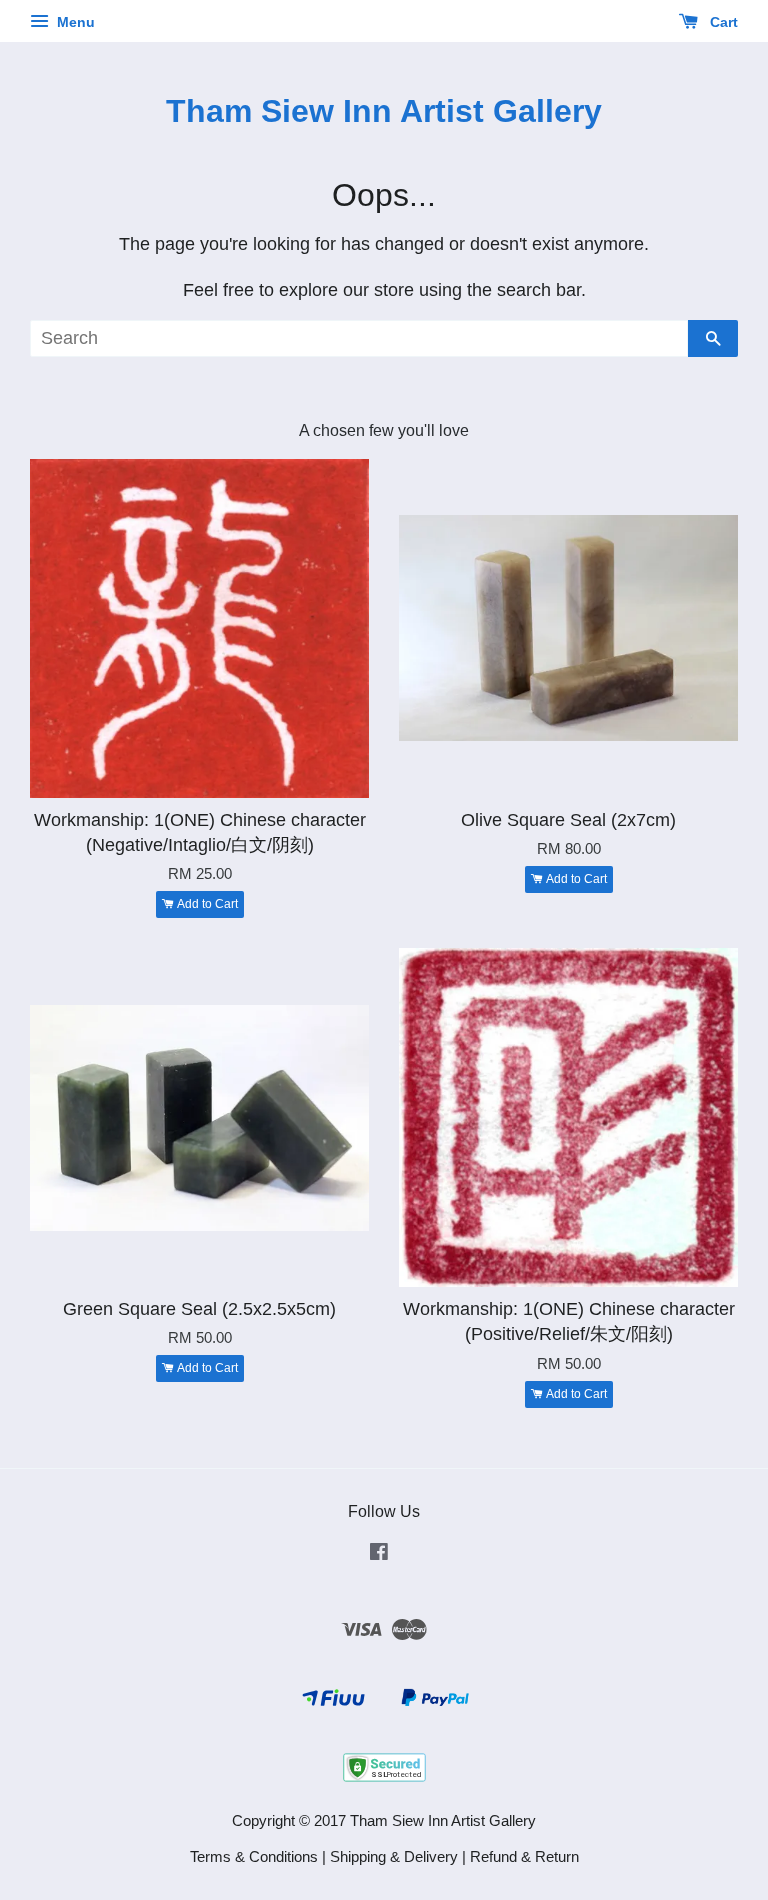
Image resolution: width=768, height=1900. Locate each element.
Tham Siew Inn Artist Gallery (384, 111)
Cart (722, 22)
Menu (74, 22)
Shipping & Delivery (394, 1856)
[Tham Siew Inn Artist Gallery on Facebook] (379, 1554)
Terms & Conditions (254, 1856)
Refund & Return (524, 1856)
